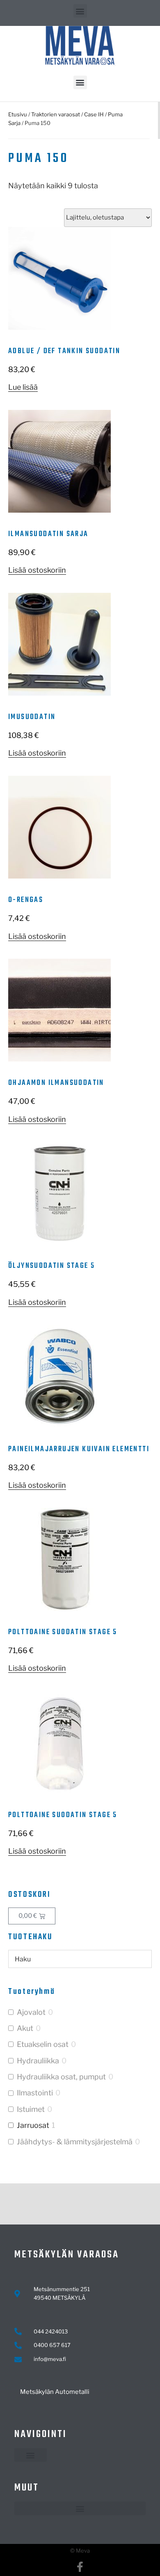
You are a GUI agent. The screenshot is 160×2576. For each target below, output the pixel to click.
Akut (25, 2028)
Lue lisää (23, 387)
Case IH (94, 114)
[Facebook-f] (80, 2567)
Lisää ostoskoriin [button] (37, 570)
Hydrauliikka (38, 2061)
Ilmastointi (35, 2093)
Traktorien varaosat (56, 114)
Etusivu (18, 114)
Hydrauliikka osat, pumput (61, 2077)
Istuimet (31, 2109)
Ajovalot (31, 2012)
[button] (80, 11)
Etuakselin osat (43, 2044)
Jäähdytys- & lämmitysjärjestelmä (75, 2142)
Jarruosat (33, 2125)
